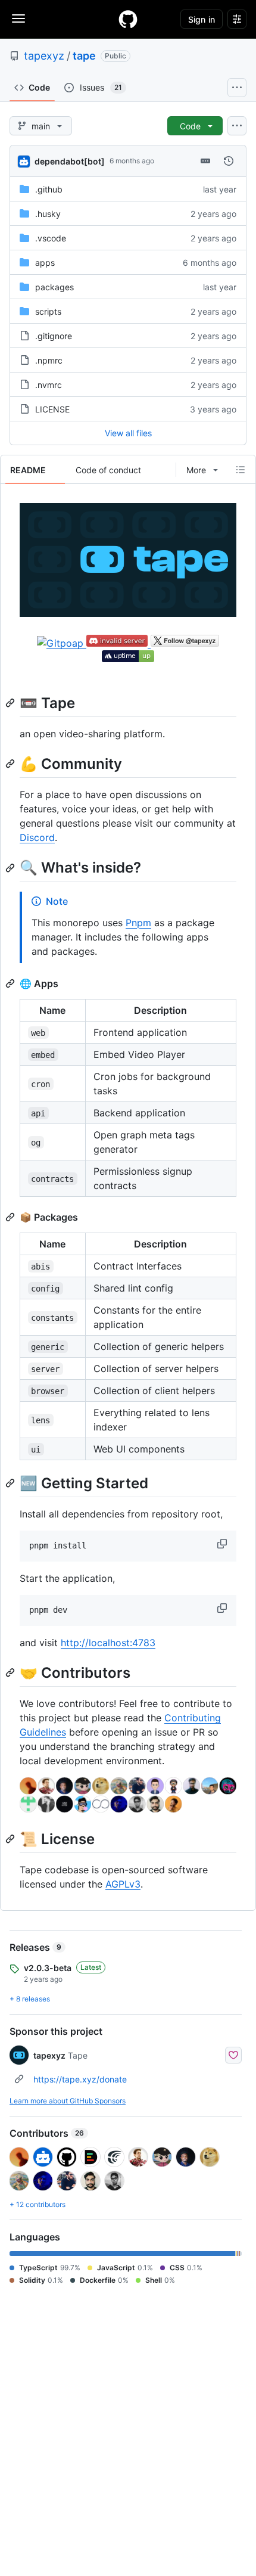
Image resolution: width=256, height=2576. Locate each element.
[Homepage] (128, 19)
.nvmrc (49, 385)
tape (84, 56)
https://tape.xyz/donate (80, 2079)
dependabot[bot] (70, 161)
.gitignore (54, 336)
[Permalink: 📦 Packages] (11, 1217)
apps (45, 263)
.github (49, 189)
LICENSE (52, 409)
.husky (48, 214)
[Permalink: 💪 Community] (11, 764)
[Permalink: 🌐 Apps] (11, 983)
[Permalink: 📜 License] (11, 1839)
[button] (223, 1544)
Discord (37, 837)
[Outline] (241, 470)
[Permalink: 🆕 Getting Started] (11, 1483)
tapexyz (44, 56)
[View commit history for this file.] (229, 161)
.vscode (51, 238)
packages (54, 287)
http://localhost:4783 (108, 1643)
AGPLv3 (123, 1884)
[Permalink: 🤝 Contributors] (11, 1672)
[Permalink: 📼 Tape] (11, 703)
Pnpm (138, 923)
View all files (128, 433)
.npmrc (49, 360)
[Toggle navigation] (18, 18)
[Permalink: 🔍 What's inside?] (11, 868)
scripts (48, 311)
